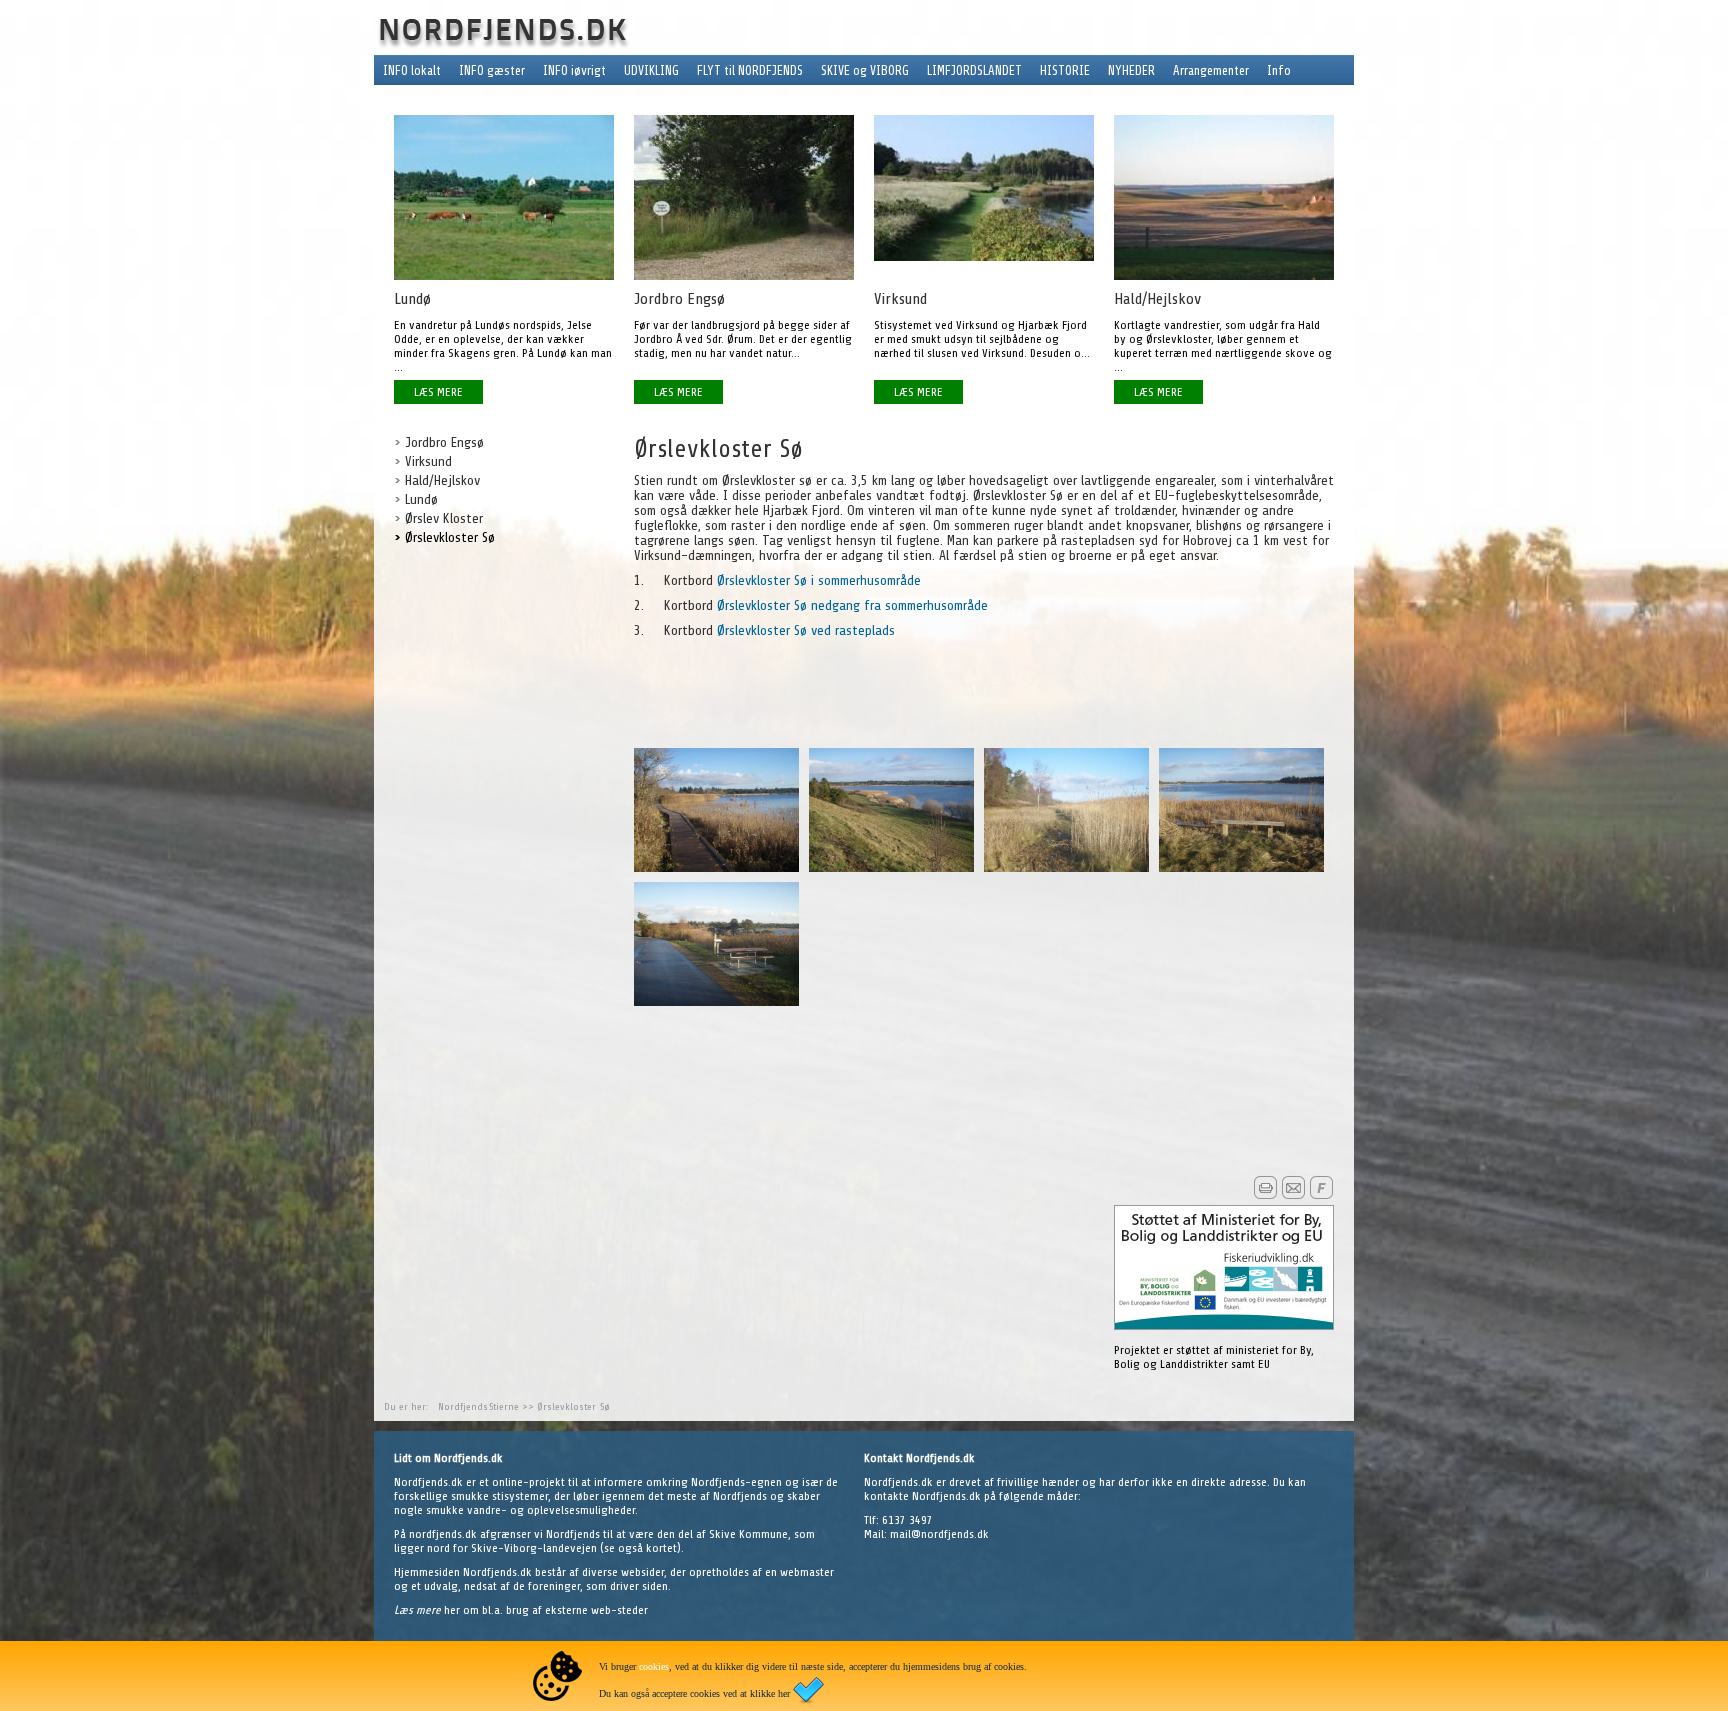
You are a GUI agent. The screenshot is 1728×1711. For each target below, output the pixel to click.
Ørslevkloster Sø (450, 537)
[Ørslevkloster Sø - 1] (716, 868)
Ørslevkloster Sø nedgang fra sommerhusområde (852, 605)
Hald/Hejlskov (442, 480)
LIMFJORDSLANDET (974, 70)
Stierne (504, 1406)
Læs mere (419, 1610)
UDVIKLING (651, 70)
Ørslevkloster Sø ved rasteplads (806, 630)
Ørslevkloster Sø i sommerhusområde (819, 580)
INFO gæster (492, 70)
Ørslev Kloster (444, 518)
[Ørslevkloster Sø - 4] (1241, 868)
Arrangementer (1211, 70)
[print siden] (1265, 1196)
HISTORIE (1065, 70)
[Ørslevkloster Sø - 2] (891, 868)
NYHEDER (1131, 70)
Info (1279, 70)
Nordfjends (463, 1406)
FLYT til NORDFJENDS (750, 70)
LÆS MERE (438, 392)
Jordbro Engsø (444, 442)
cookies (654, 1666)
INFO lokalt (412, 70)
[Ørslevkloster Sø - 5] (716, 1002)
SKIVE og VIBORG (865, 70)
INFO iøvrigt (574, 70)
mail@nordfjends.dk (939, 1534)
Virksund (428, 461)
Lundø (421, 499)
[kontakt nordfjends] (1293, 1196)
